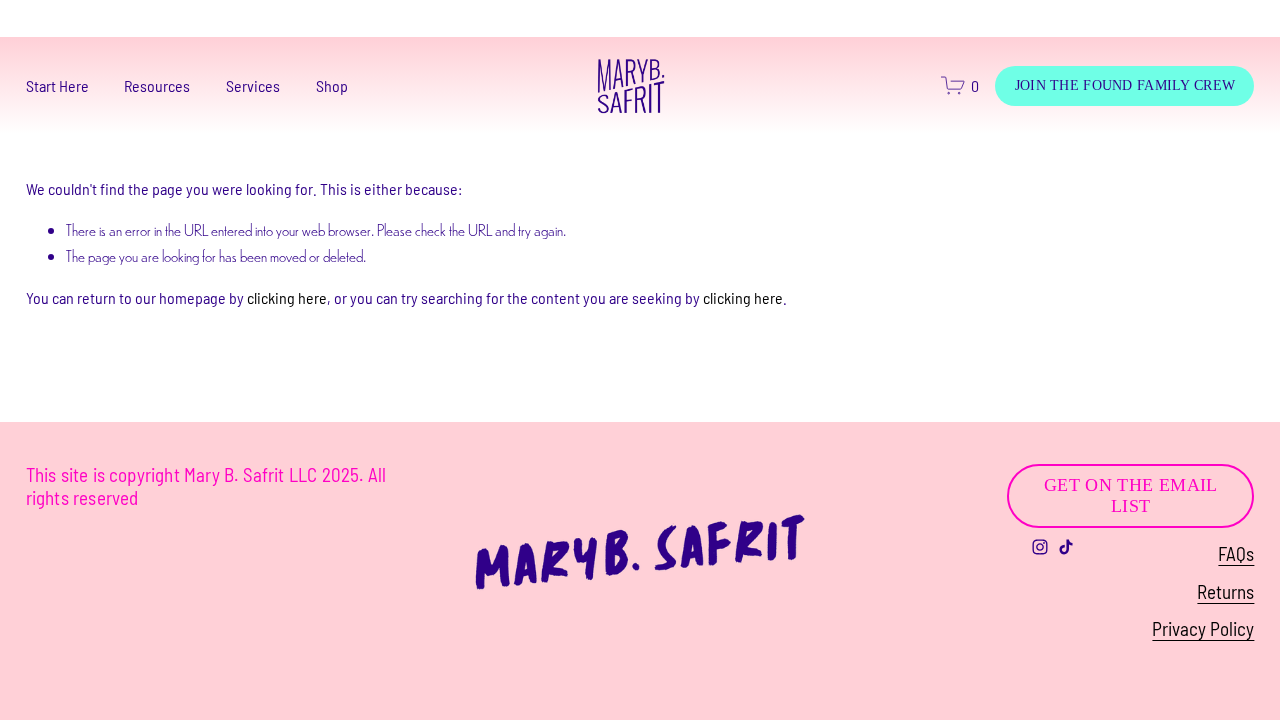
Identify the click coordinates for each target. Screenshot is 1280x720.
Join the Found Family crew (1125, 85)
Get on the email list (1131, 495)
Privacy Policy (1203, 628)
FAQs (1236, 553)
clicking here (287, 297)
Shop (332, 85)
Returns (1225, 591)
